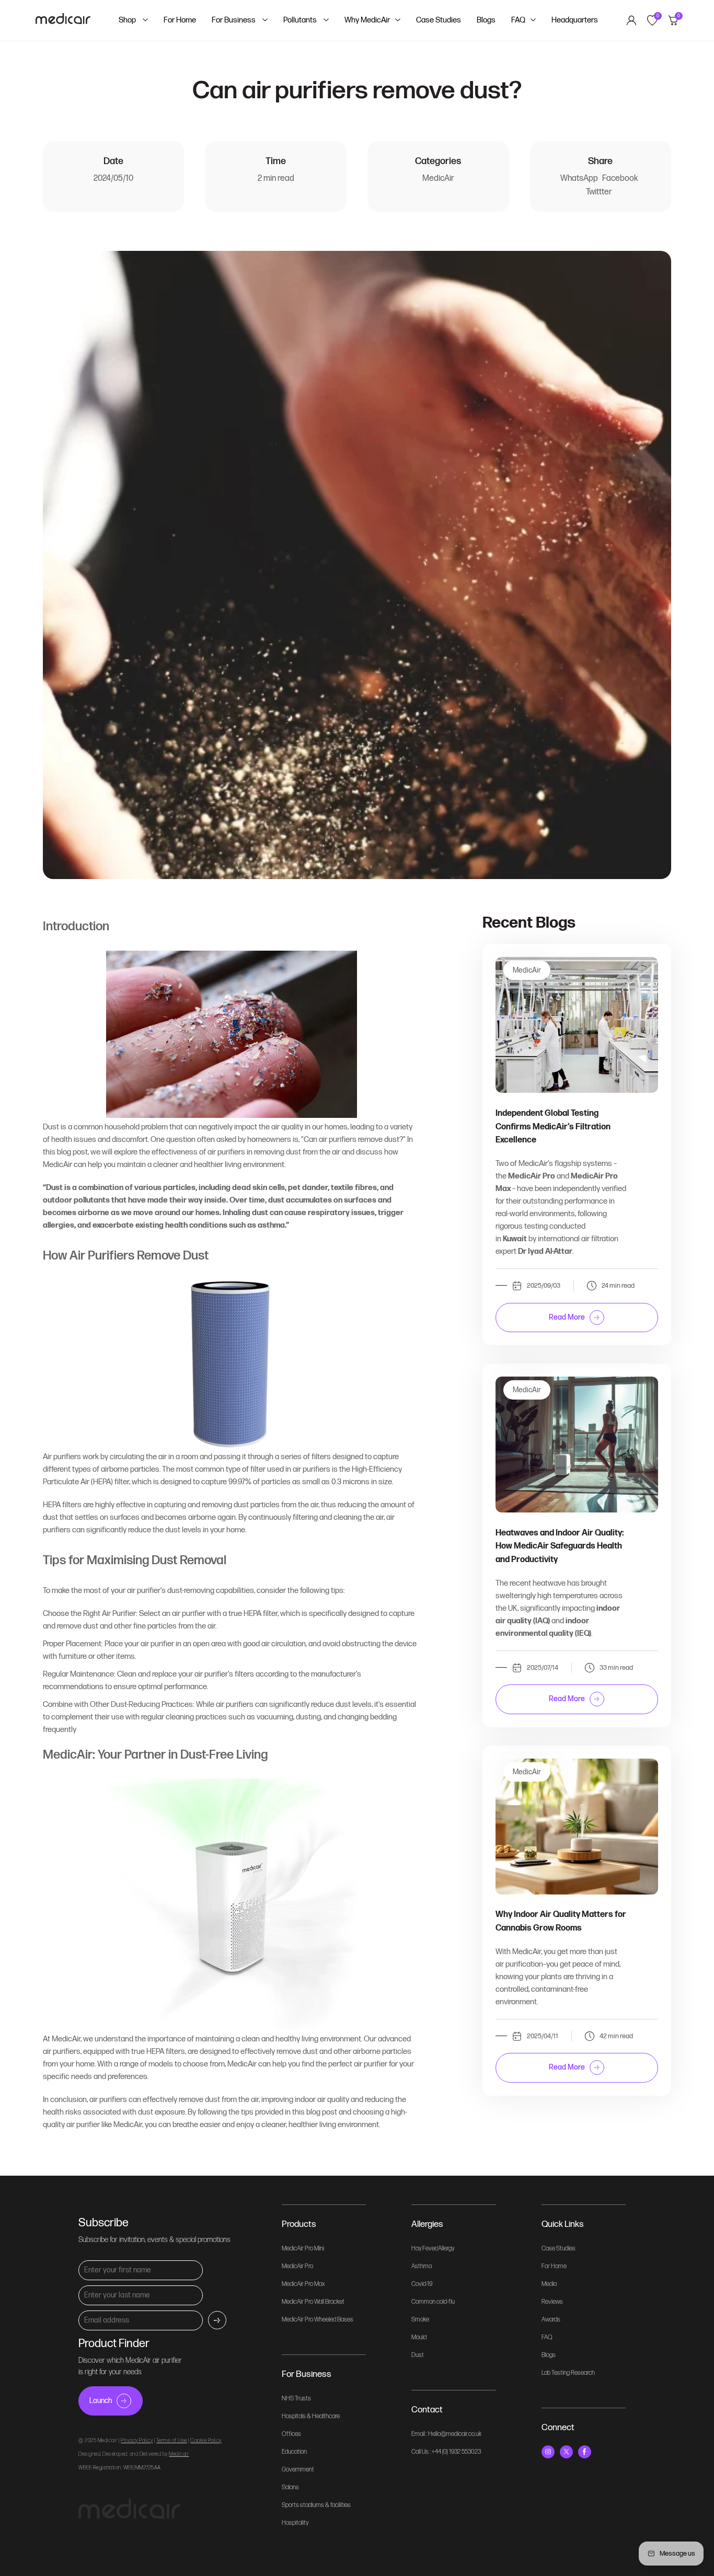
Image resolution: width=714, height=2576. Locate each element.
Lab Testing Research (568, 2373)
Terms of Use (172, 2441)
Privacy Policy (137, 2441)
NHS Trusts (296, 2399)
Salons (290, 2487)
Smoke (420, 2320)
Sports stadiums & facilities (316, 2505)
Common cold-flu (433, 2302)
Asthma (422, 2266)
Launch (101, 2401)
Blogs (486, 20)
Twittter (599, 192)
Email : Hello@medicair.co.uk (446, 2434)
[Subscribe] (217, 2320)
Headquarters (575, 20)
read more (567, 1317)
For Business (234, 20)
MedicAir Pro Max (303, 2284)
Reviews (552, 2302)
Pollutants (301, 20)
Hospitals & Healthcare (311, 2416)
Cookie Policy (206, 2441)
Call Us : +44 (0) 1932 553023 (446, 2452)
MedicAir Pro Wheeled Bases (318, 2320)
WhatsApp (579, 178)
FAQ (518, 20)
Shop (128, 20)
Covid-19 (422, 2284)
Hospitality (295, 2523)
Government (298, 2470)
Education (294, 2452)
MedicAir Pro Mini (303, 2249)
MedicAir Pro (297, 2266)
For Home (180, 20)
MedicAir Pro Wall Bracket (313, 2302)
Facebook (620, 178)
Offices (291, 2434)
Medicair (179, 2454)
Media (549, 2284)
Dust (418, 2355)
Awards (551, 2320)
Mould (419, 2337)
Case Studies (439, 20)
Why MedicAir (367, 20)
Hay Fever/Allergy (433, 2249)
